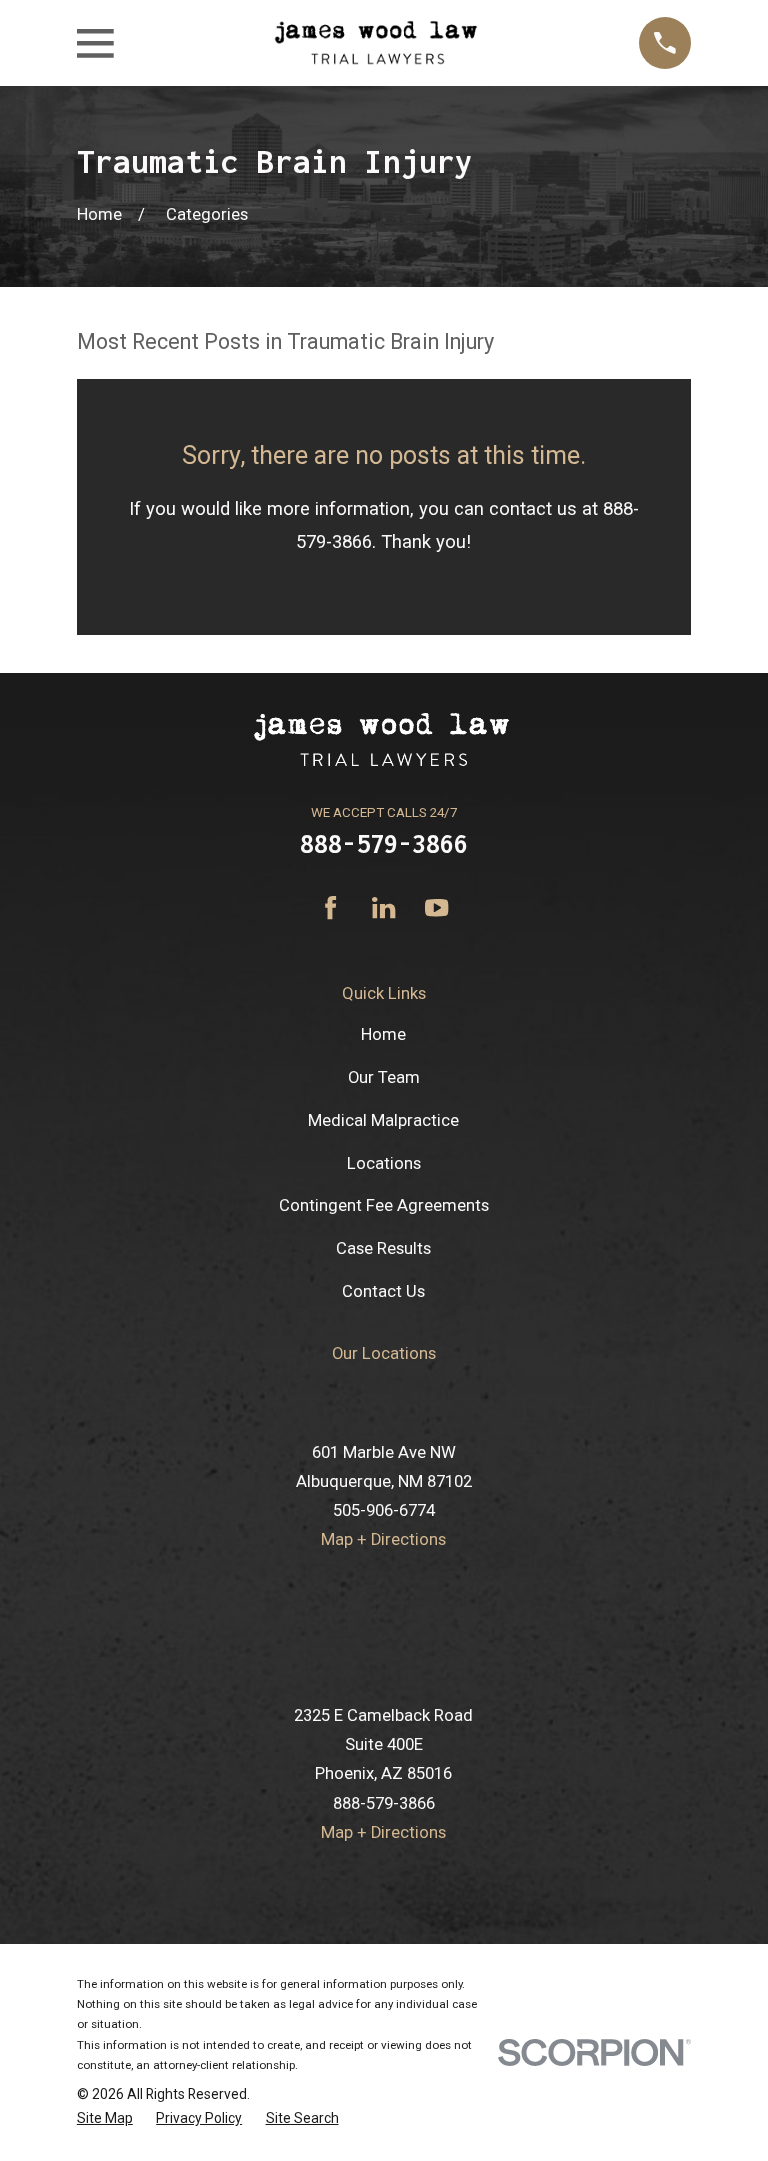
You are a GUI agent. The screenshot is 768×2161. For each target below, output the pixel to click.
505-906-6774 (384, 1510)
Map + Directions (383, 1539)
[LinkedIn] (383, 907)
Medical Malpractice (383, 1120)
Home (383, 1034)
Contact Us (383, 1291)
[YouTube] (436, 907)
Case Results (383, 1248)
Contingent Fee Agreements (384, 1205)
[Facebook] (330, 907)
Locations (384, 1163)
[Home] (376, 42)
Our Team (384, 1077)
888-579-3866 (384, 843)
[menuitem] (105, 2118)
